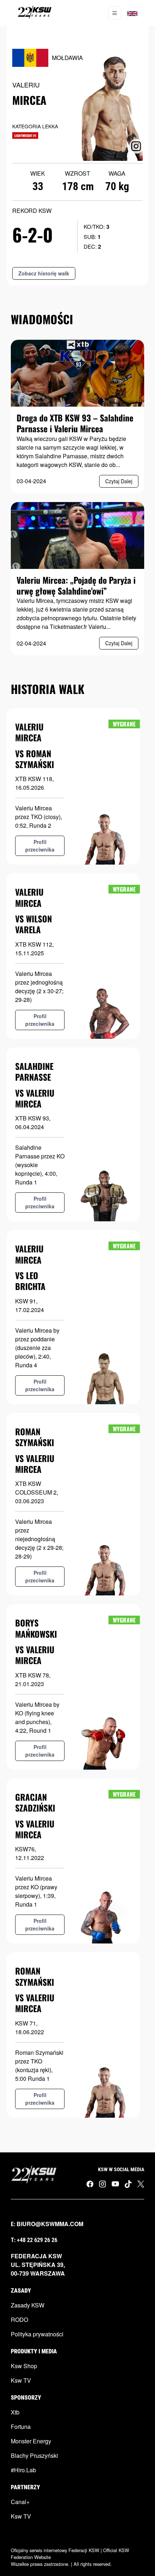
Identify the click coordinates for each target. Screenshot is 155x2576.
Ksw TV (21, 2380)
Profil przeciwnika (40, 846)
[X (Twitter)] (141, 2184)
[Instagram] (103, 2184)
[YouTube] (115, 2183)
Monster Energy (31, 2441)
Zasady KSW (28, 2305)
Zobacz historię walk (44, 273)
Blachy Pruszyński (34, 2455)
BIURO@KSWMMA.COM (50, 2224)
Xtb (15, 2412)
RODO (19, 2320)
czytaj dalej (119, 481)
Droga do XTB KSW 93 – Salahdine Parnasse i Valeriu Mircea (75, 423)
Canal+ (20, 2502)
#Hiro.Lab (23, 2470)
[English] (132, 13)
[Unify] (35, 13)
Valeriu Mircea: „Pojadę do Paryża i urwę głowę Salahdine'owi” (76, 585)
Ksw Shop (24, 2366)
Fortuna (21, 2427)
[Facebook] (90, 2184)
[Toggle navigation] (115, 13)
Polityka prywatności (37, 2334)
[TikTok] (128, 2184)
